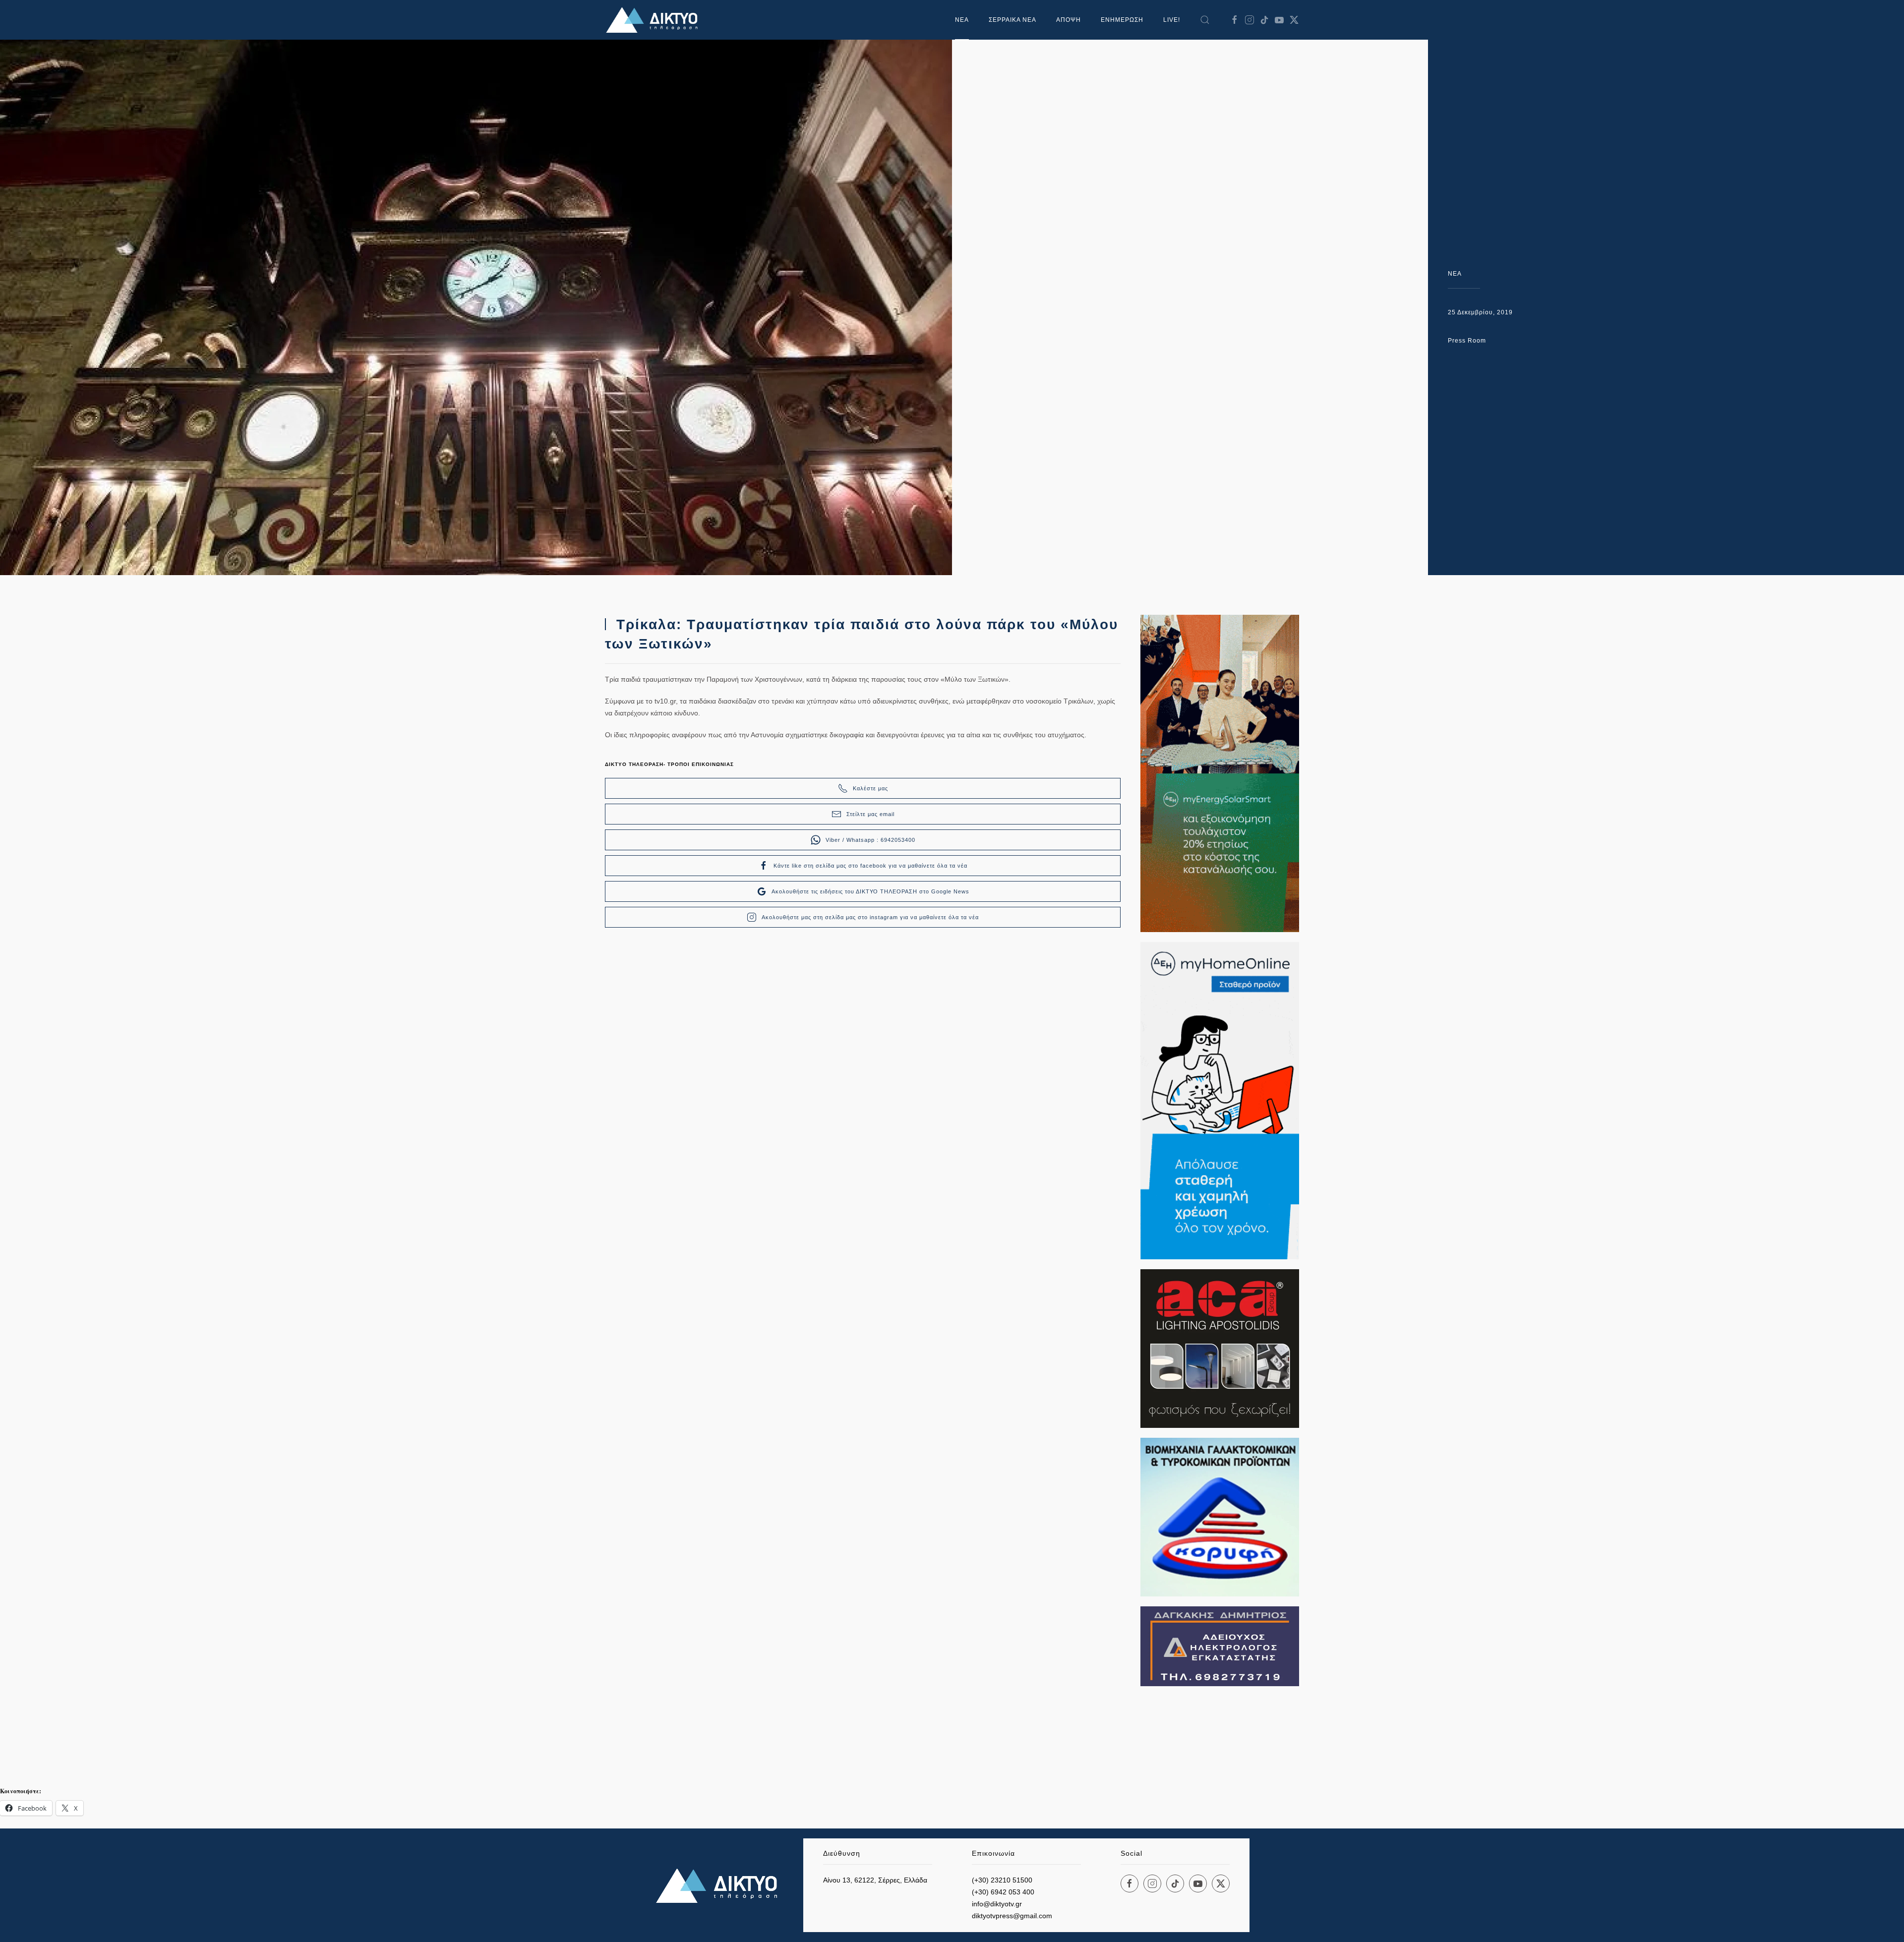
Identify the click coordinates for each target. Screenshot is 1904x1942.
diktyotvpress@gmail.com (1012, 1916)
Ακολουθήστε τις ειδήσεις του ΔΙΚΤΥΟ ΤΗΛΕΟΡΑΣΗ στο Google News (870, 891)
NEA (1455, 274)
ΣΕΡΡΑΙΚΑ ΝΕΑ (1012, 20)
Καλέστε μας (870, 788)
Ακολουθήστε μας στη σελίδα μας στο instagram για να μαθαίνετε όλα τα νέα (870, 917)
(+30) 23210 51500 (1002, 1880)
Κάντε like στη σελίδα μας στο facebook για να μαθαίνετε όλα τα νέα (870, 866)
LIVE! (1172, 20)
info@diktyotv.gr (997, 1904)
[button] (1205, 20)
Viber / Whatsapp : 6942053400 (870, 840)
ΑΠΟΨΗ (1069, 20)
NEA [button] (962, 20)
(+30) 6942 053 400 (1003, 1892)
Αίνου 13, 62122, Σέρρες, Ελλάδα (875, 1880)
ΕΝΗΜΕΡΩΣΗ (1122, 20)
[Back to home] (654, 20)
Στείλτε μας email (870, 814)
